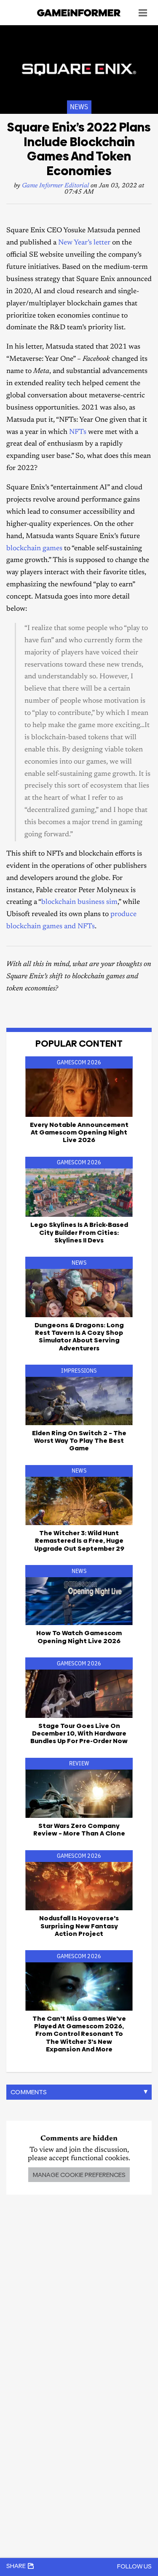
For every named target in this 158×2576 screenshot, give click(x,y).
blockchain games (34, 549)
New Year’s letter (84, 243)
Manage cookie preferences (79, 2175)
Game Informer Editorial (55, 186)
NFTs (78, 432)
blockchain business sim (79, 902)
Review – (79, 1829)
